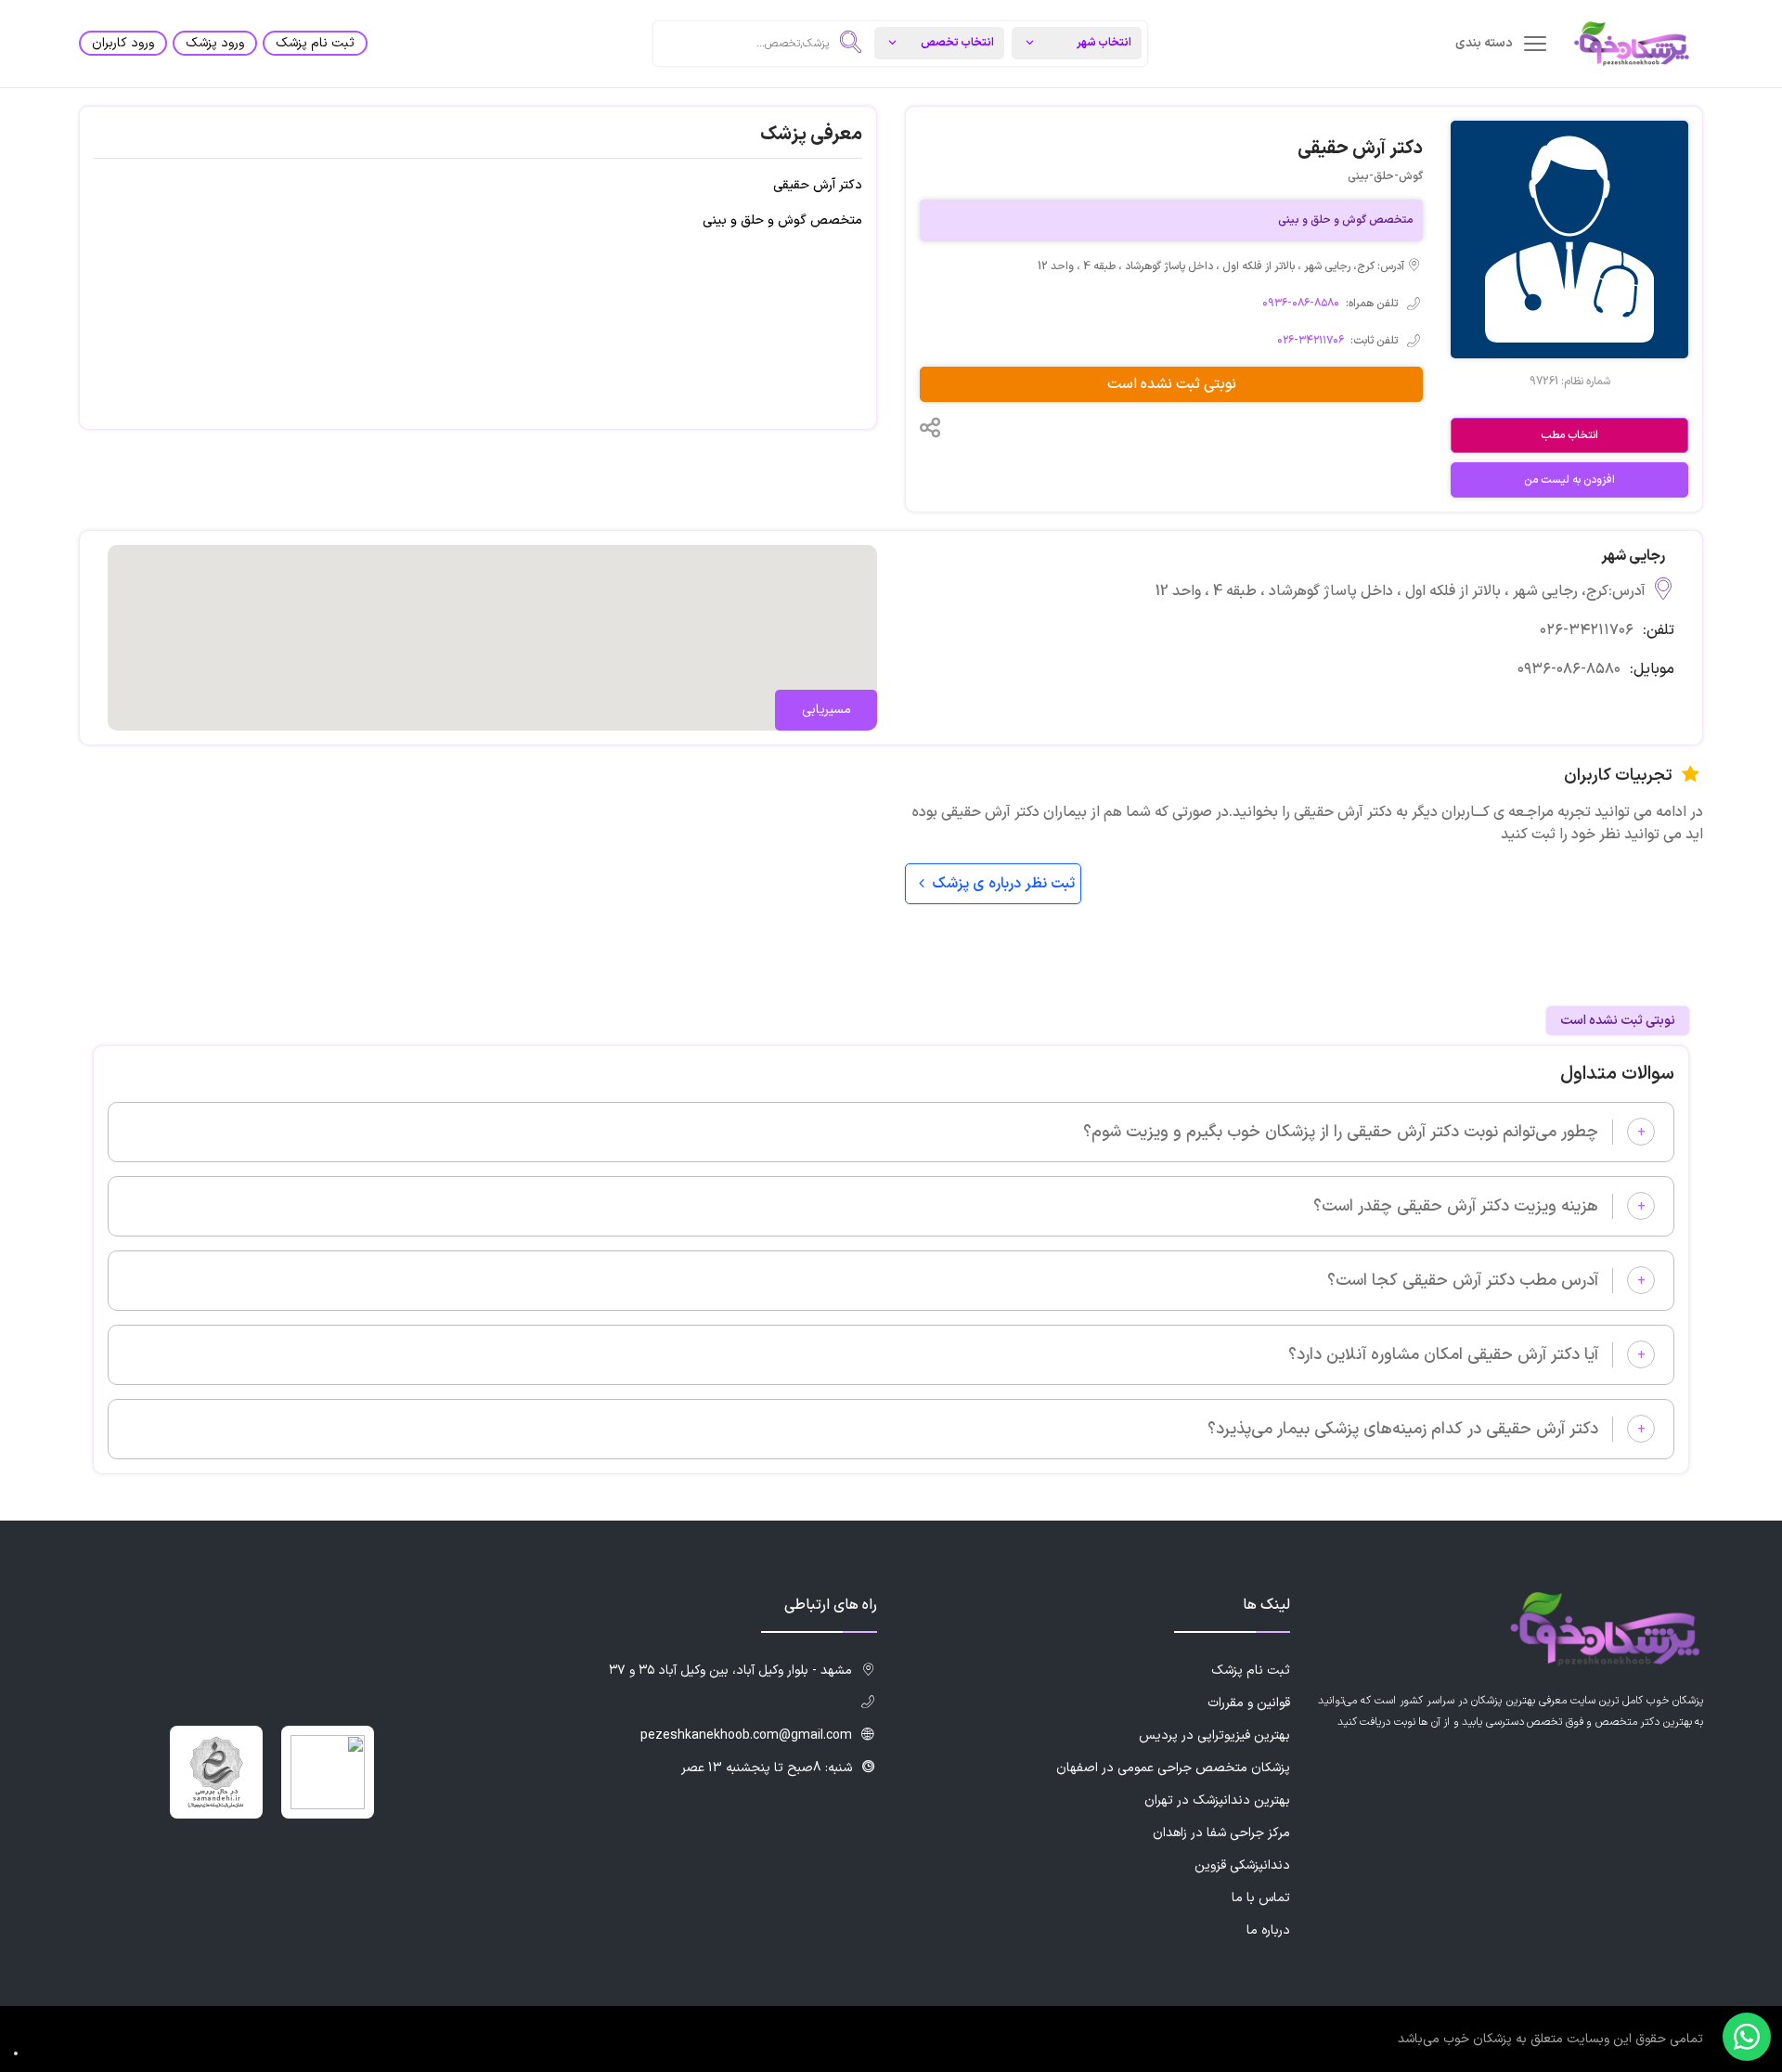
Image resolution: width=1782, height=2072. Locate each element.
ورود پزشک (215, 43)
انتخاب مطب (1569, 435)
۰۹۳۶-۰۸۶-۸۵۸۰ (1301, 304)
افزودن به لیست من (1569, 480)
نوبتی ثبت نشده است (1172, 384)
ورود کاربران (123, 43)
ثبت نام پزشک (315, 43)
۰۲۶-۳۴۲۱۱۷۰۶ (1311, 341)
